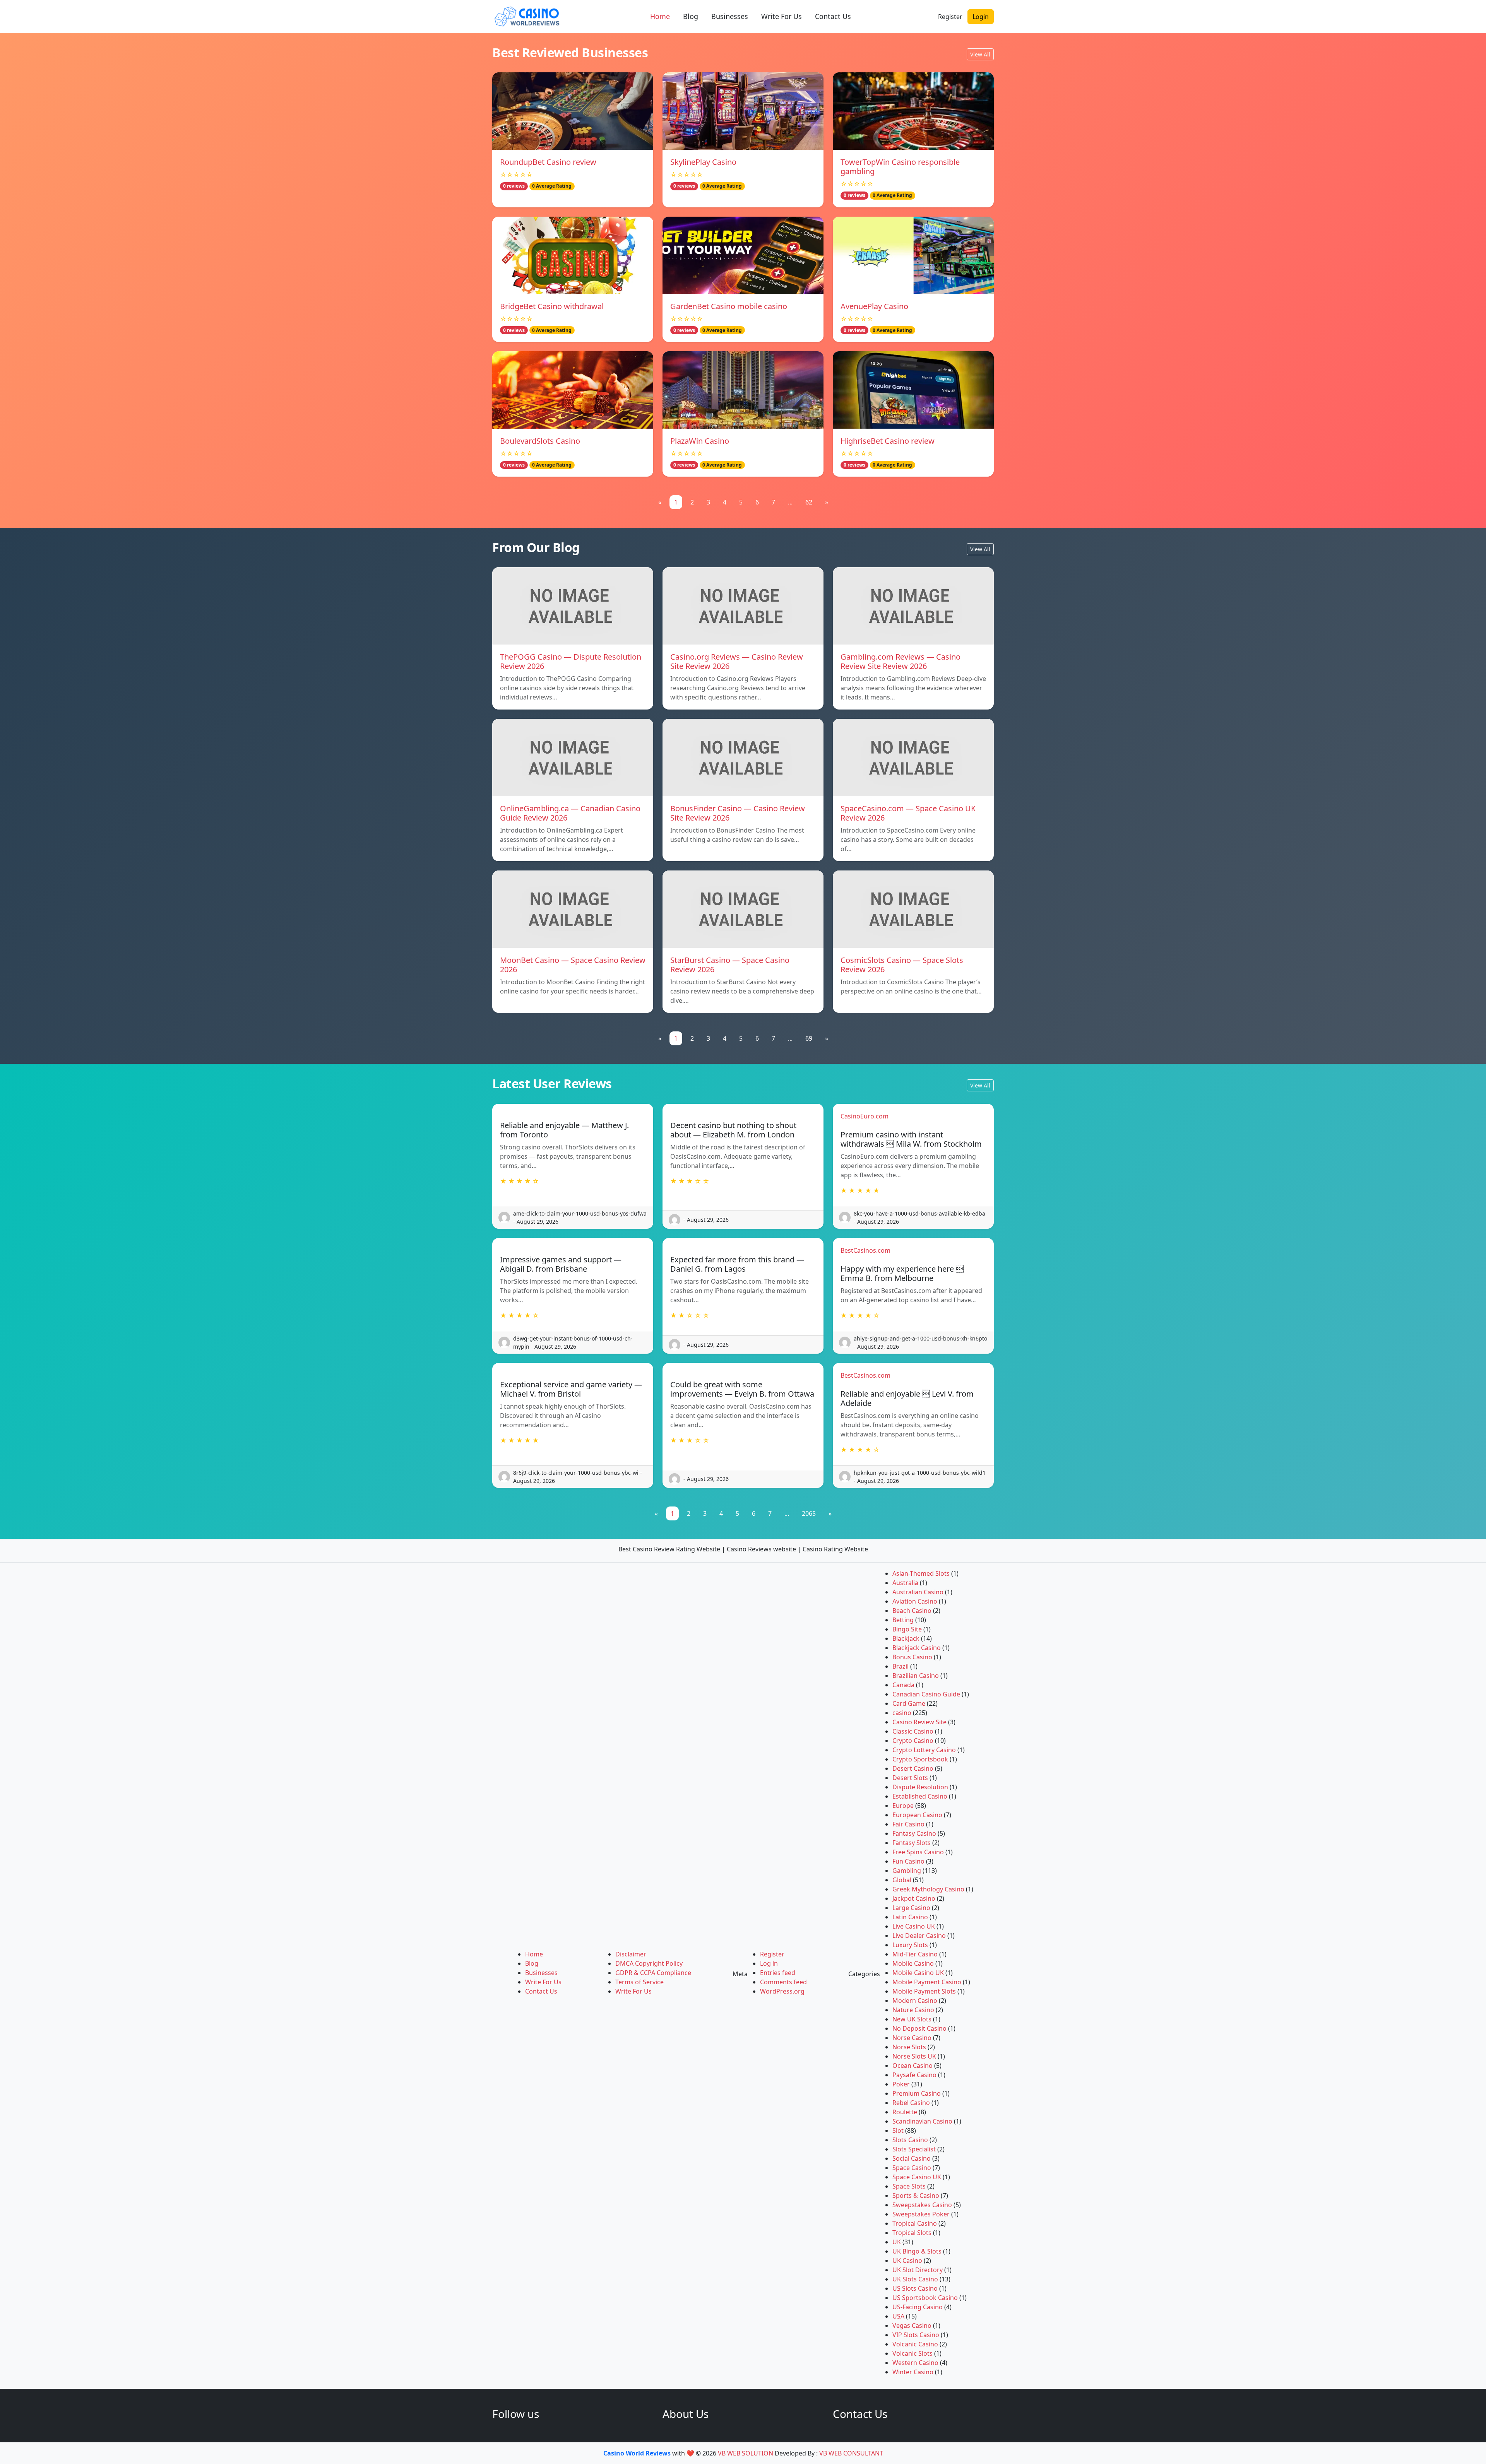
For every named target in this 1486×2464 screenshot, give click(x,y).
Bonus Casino (912, 1657)
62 (809, 502)
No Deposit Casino (919, 2028)
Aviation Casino (915, 1601)
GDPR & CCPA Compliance (653, 1973)
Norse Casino (912, 2038)
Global (902, 1880)
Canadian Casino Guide (926, 1694)
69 (809, 1038)
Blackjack (906, 1638)
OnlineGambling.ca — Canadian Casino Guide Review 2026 (570, 813)
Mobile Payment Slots (924, 1991)
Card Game (909, 1703)
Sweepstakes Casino (922, 2205)
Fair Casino (908, 1824)
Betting (903, 1620)
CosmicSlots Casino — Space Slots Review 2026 (902, 965)
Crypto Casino (913, 1741)
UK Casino (907, 2261)
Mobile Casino (913, 1963)
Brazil (901, 1666)
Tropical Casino (915, 2223)
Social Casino (912, 2158)
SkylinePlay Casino (703, 162)
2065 (809, 1513)
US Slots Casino (915, 2288)
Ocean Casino (912, 2066)
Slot (898, 2131)
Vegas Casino (912, 2325)
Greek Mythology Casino (928, 1889)
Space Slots (909, 2186)
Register (950, 17)
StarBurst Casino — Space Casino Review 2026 (730, 965)
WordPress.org (782, 1991)
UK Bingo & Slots (917, 2251)
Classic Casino (913, 1731)
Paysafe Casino (914, 2075)
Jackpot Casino (914, 1898)
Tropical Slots (912, 2233)
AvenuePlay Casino (874, 306)
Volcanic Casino (915, 2344)
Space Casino (912, 2168)
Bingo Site (907, 1629)
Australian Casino (918, 1592)
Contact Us (833, 16)
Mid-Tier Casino (915, 1954)
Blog (691, 16)
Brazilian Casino (916, 1676)
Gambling (907, 1871)
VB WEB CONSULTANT (851, 2453)
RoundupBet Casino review (548, 162)
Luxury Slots (910, 1945)
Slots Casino (910, 2140)
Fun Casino (908, 1861)
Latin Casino (910, 1917)
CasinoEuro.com (865, 1116)
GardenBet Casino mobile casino (729, 306)
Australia (905, 1583)
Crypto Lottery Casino (924, 1750)
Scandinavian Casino (922, 2121)
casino (902, 1713)
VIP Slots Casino (916, 2335)
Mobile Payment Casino (927, 1982)
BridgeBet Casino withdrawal (552, 306)
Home (660, 16)
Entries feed (778, 1973)
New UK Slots (912, 2019)
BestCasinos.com (865, 1250)
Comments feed (783, 1982)
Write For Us (782, 16)
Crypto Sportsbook (920, 1759)
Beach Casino (912, 1611)
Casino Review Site (919, 1722)
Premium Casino (917, 2093)
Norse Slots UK (914, 2056)
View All (980, 54)
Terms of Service (639, 1982)
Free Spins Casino (918, 1852)
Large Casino (911, 1908)
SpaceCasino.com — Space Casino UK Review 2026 (908, 813)
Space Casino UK (917, 2177)
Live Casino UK (914, 1926)
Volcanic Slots (912, 2353)
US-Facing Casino (918, 2307)
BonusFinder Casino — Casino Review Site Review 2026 (738, 813)
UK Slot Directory (918, 2270)
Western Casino (915, 2363)
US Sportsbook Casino (925, 2298)
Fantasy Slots (912, 1843)
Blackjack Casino (917, 1648)
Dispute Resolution (920, 1787)
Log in (769, 1963)
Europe (903, 1806)
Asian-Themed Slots (921, 1573)
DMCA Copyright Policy (649, 1963)
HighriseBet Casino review (888, 441)
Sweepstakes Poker (921, 2214)
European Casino (917, 1815)
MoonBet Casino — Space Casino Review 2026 (573, 965)
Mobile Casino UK (918, 1973)
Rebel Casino (911, 2103)
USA (898, 2316)
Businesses (730, 16)
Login (981, 17)
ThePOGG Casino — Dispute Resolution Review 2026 (571, 661)
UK (897, 2242)
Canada (903, 1685)
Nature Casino (913, 2010)
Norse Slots (909, 2047)
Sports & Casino (916, 2196)
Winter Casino (913, 2372)
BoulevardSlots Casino (540, 441)
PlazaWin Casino (700, 441)
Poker (901, 2084)
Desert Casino (913, 1768)
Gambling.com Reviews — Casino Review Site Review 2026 (901, 661)
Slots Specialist (914, 2149)
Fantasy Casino (914, 1833)
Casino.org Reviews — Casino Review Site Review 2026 (737, 661)
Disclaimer (631, 1954)
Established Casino (920, 1796)
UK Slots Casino (915, 2279)
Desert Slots (910, 1778)
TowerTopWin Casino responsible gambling (900, 167)
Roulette (905, 2112)
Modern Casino (915, 2001)
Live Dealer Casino (919, 1936)
